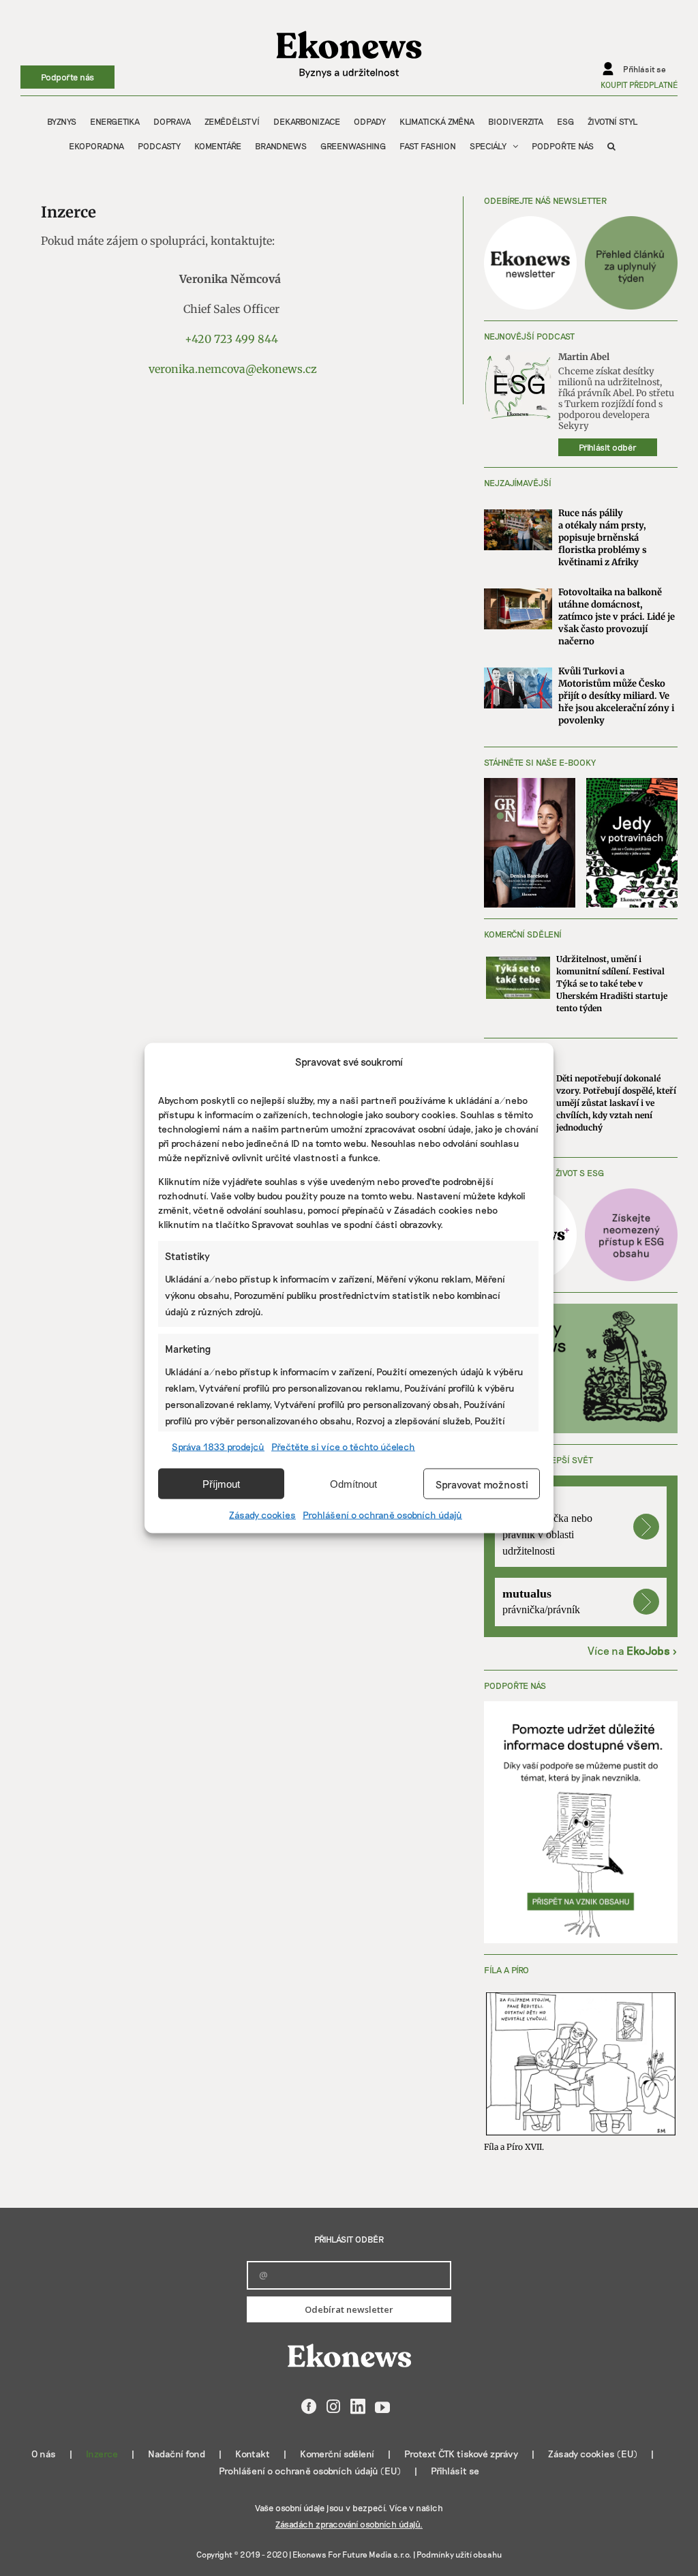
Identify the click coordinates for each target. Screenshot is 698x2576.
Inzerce (102, 2454)
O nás (44, 2454)
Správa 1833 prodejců (218, 1447)
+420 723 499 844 (231, 339)
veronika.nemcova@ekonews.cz (233, 369)
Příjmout (221, 1483)
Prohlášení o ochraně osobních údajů (382, 1515)
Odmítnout (353, 1483)
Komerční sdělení (337, 2454)
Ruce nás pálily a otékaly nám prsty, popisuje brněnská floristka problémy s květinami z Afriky (603, 538)
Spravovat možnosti (482, 1484)
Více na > (633, 1650)
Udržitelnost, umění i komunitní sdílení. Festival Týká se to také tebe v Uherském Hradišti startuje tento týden (612, 984)
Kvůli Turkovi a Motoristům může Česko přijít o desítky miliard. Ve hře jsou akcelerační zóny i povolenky (616, 696)
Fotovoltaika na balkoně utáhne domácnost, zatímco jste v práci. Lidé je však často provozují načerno (617, 617)
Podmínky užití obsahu (459, 2554)
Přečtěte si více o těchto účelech (343, 1447)
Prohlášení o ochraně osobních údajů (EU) (310, 2471)
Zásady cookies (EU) (593, 2454)
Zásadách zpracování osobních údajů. (349, 2524)
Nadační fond (177, 2454)
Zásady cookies (262, 1515)
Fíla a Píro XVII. (514, 2147)
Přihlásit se (455, 2471)
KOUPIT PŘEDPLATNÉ (639, 85)
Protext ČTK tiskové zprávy (461, 2454)
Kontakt (253, 2454)
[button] (611, 146)
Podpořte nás (67, 77)
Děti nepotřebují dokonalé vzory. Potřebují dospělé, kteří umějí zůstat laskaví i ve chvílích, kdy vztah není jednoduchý (616, 1103)
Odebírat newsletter (349, 2309)
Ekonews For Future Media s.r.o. (352, 2554)
